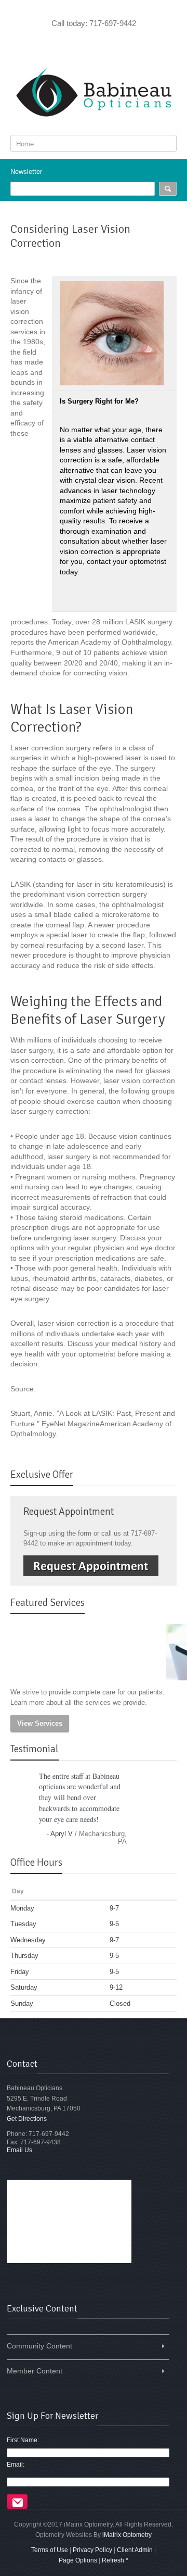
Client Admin (135, 2550)
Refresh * (115, 2560)
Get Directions (27, 2119)
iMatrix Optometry (127, 2535)
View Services (40, 1723)
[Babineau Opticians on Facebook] (79, 43)
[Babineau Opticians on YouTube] (94, 43)
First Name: (23, 2440)
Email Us (19, 2150)
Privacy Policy (92, 2550)
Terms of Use (50, 2550)
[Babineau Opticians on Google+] (108, 43)
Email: (16, 2465)
